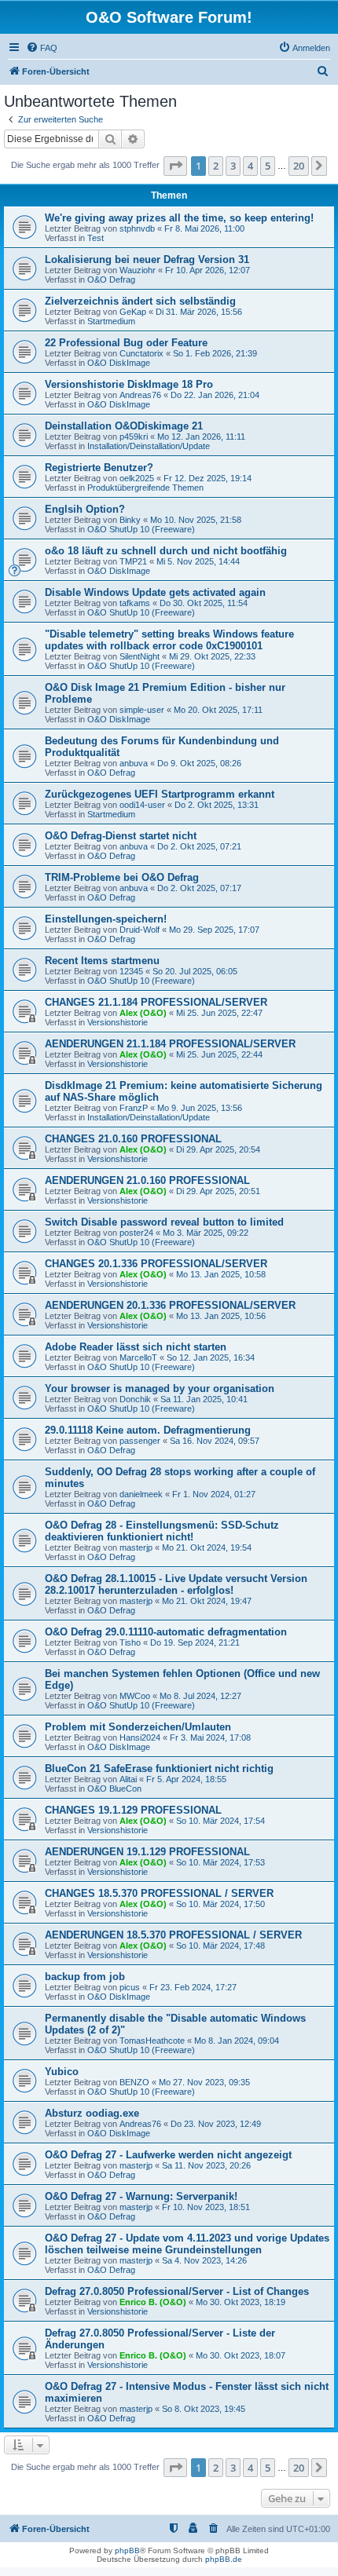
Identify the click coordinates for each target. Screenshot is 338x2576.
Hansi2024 (140, 1737)
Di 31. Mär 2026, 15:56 (199, 312)
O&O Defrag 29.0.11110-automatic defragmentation (166, 1632)
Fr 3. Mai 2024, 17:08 (210, 1737)
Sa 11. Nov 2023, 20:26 (206, 2165)
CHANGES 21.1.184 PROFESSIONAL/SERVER (156, 1002)
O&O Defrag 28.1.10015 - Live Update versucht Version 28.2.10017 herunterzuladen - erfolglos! (176, 1584)
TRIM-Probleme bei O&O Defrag (122, 877)
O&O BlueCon (114, 1789)
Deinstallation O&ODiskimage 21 (124, 426)
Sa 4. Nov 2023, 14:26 (204, 2260)
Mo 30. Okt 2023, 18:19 (241, 2302)
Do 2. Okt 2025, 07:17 (199, 888)
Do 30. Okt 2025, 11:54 (204, 603)
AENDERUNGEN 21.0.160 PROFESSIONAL (147, 1180)
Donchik (135, 1399)
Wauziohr (138, 270)
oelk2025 (137, 478)
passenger (140, 1441)
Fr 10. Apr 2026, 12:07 (208, 270)
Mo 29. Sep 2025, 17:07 (214, 930)
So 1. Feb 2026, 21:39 (215, 353)
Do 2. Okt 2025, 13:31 (217, 805)
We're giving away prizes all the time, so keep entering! (179, 218)
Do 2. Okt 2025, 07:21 (199, 846)
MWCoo (135, 1696)
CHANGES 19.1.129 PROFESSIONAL (133, 1810)
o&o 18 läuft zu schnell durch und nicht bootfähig (166, 551)
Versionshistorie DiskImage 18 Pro (129, 384)
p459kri (134, 437)
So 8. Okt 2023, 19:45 (204, 2409)
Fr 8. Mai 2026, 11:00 (204, 228)
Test (96, 238)
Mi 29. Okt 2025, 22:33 (212, 656)
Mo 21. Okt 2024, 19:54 (207, 1547)
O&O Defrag (111, 280)
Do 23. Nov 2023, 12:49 (216, 2124)
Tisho (130, 1642)
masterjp (136, 1547)
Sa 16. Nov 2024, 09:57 (215, 1441)
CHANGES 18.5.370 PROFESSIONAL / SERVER (159, 1893)
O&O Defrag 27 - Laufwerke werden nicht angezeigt (168, 2155)
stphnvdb (137, 228)
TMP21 (133, 561)
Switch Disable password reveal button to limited (164, 1222)
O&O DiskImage (119, 363)
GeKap (133, 312)
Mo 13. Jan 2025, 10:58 (221, 1274)
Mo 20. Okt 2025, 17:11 (218, 710)
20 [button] (299, 166)
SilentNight (140, 656)
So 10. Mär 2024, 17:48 (220, 1946)
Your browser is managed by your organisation (160, 1388)
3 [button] (233, 166)
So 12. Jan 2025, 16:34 (211, 1357)
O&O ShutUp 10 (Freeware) (141, 529)
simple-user (142, 710)
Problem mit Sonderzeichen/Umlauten (138, 1727)
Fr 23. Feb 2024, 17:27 (193, 1987)
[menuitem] (42, 48)
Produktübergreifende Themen (145, 488)
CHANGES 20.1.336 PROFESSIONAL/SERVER (156, 1264)
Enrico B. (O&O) (153, 2302)
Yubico (62, 2072)
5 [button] (268, 166)
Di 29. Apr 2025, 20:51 (218, 1191)
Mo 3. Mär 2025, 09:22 (206, 1233)
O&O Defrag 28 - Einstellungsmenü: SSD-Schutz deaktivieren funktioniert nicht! (162, 1531)
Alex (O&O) (143, 1013)
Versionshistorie (118, 1022)
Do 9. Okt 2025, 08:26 (199, 763)
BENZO (134, 2082)
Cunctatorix (141, 353)
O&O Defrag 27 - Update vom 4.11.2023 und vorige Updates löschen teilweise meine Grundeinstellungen (187, 2244)
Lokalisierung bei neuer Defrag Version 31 (147, 259)
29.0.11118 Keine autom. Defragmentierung (148, 1430)
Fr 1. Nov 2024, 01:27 (214, 1494)
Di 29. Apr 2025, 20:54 (218, 1149)
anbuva (134, 763)
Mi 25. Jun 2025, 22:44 (219, 1054)
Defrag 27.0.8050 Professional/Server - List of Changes (177, 2291)
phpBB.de (224, 2559)
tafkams (135, 603)
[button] (175, 166)
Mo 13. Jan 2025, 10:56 (221, 1316)
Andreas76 (140, 395)
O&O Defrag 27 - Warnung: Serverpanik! (141, 2196)
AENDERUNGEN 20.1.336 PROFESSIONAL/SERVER (170, 1305)
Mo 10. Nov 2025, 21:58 (196, 520)
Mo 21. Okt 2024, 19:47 (207, 1601)
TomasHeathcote (152, 2041)
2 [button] (216, 166)
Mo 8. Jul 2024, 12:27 (200, 1696)
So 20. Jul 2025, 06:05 (195, 971)
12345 (131, 971)
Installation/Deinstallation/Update (149, 446)
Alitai (128, 1779)
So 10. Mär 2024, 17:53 (220, 1862)
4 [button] (250, 166)
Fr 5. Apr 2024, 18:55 (186, 1779)
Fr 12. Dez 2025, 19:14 (208, 478)
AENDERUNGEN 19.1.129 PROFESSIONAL (147, 1852)
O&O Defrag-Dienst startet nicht (121, 836)
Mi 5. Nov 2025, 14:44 (198, 561)
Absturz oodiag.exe (92, 2113)
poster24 (136, 1233)
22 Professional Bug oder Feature (126, 343)
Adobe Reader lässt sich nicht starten (136, 1347)
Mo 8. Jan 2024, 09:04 (237, 2041)
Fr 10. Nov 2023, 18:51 (206, 2207)
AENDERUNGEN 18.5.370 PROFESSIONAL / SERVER (173, 1935)
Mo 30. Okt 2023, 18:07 (241, 2355)
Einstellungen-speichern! (106, 919)
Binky (130, 520)
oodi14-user (142, 805)
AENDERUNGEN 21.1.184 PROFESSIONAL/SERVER (170, 1044)
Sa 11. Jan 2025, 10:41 (204, 1399)
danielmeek (141, 1494)
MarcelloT (138, 1357)
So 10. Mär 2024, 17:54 (220, 1821)
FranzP (134, 1108)
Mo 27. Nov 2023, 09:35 (204, 2082)
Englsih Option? (85, 509)
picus (130, 1987)
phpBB (127, 2550)
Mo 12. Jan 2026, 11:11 (201, 437)
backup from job (85, 1977)
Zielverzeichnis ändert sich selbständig (140, 301)
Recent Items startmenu (102, 961)
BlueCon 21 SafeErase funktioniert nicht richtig (159, 1768)
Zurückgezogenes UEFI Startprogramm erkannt (160, 794)
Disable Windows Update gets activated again (155, 592)
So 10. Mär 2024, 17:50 (220, 1904)
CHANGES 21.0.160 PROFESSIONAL (133, 1139)
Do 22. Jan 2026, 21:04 (215, 395)
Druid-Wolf (140, 930)
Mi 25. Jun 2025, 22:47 (219, 1013)
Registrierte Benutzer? (99, 468)
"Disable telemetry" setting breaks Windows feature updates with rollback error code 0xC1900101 (169, 640)
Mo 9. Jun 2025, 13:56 (200, 1108)
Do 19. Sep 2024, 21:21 (195, 1642)
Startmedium (111, 321)
